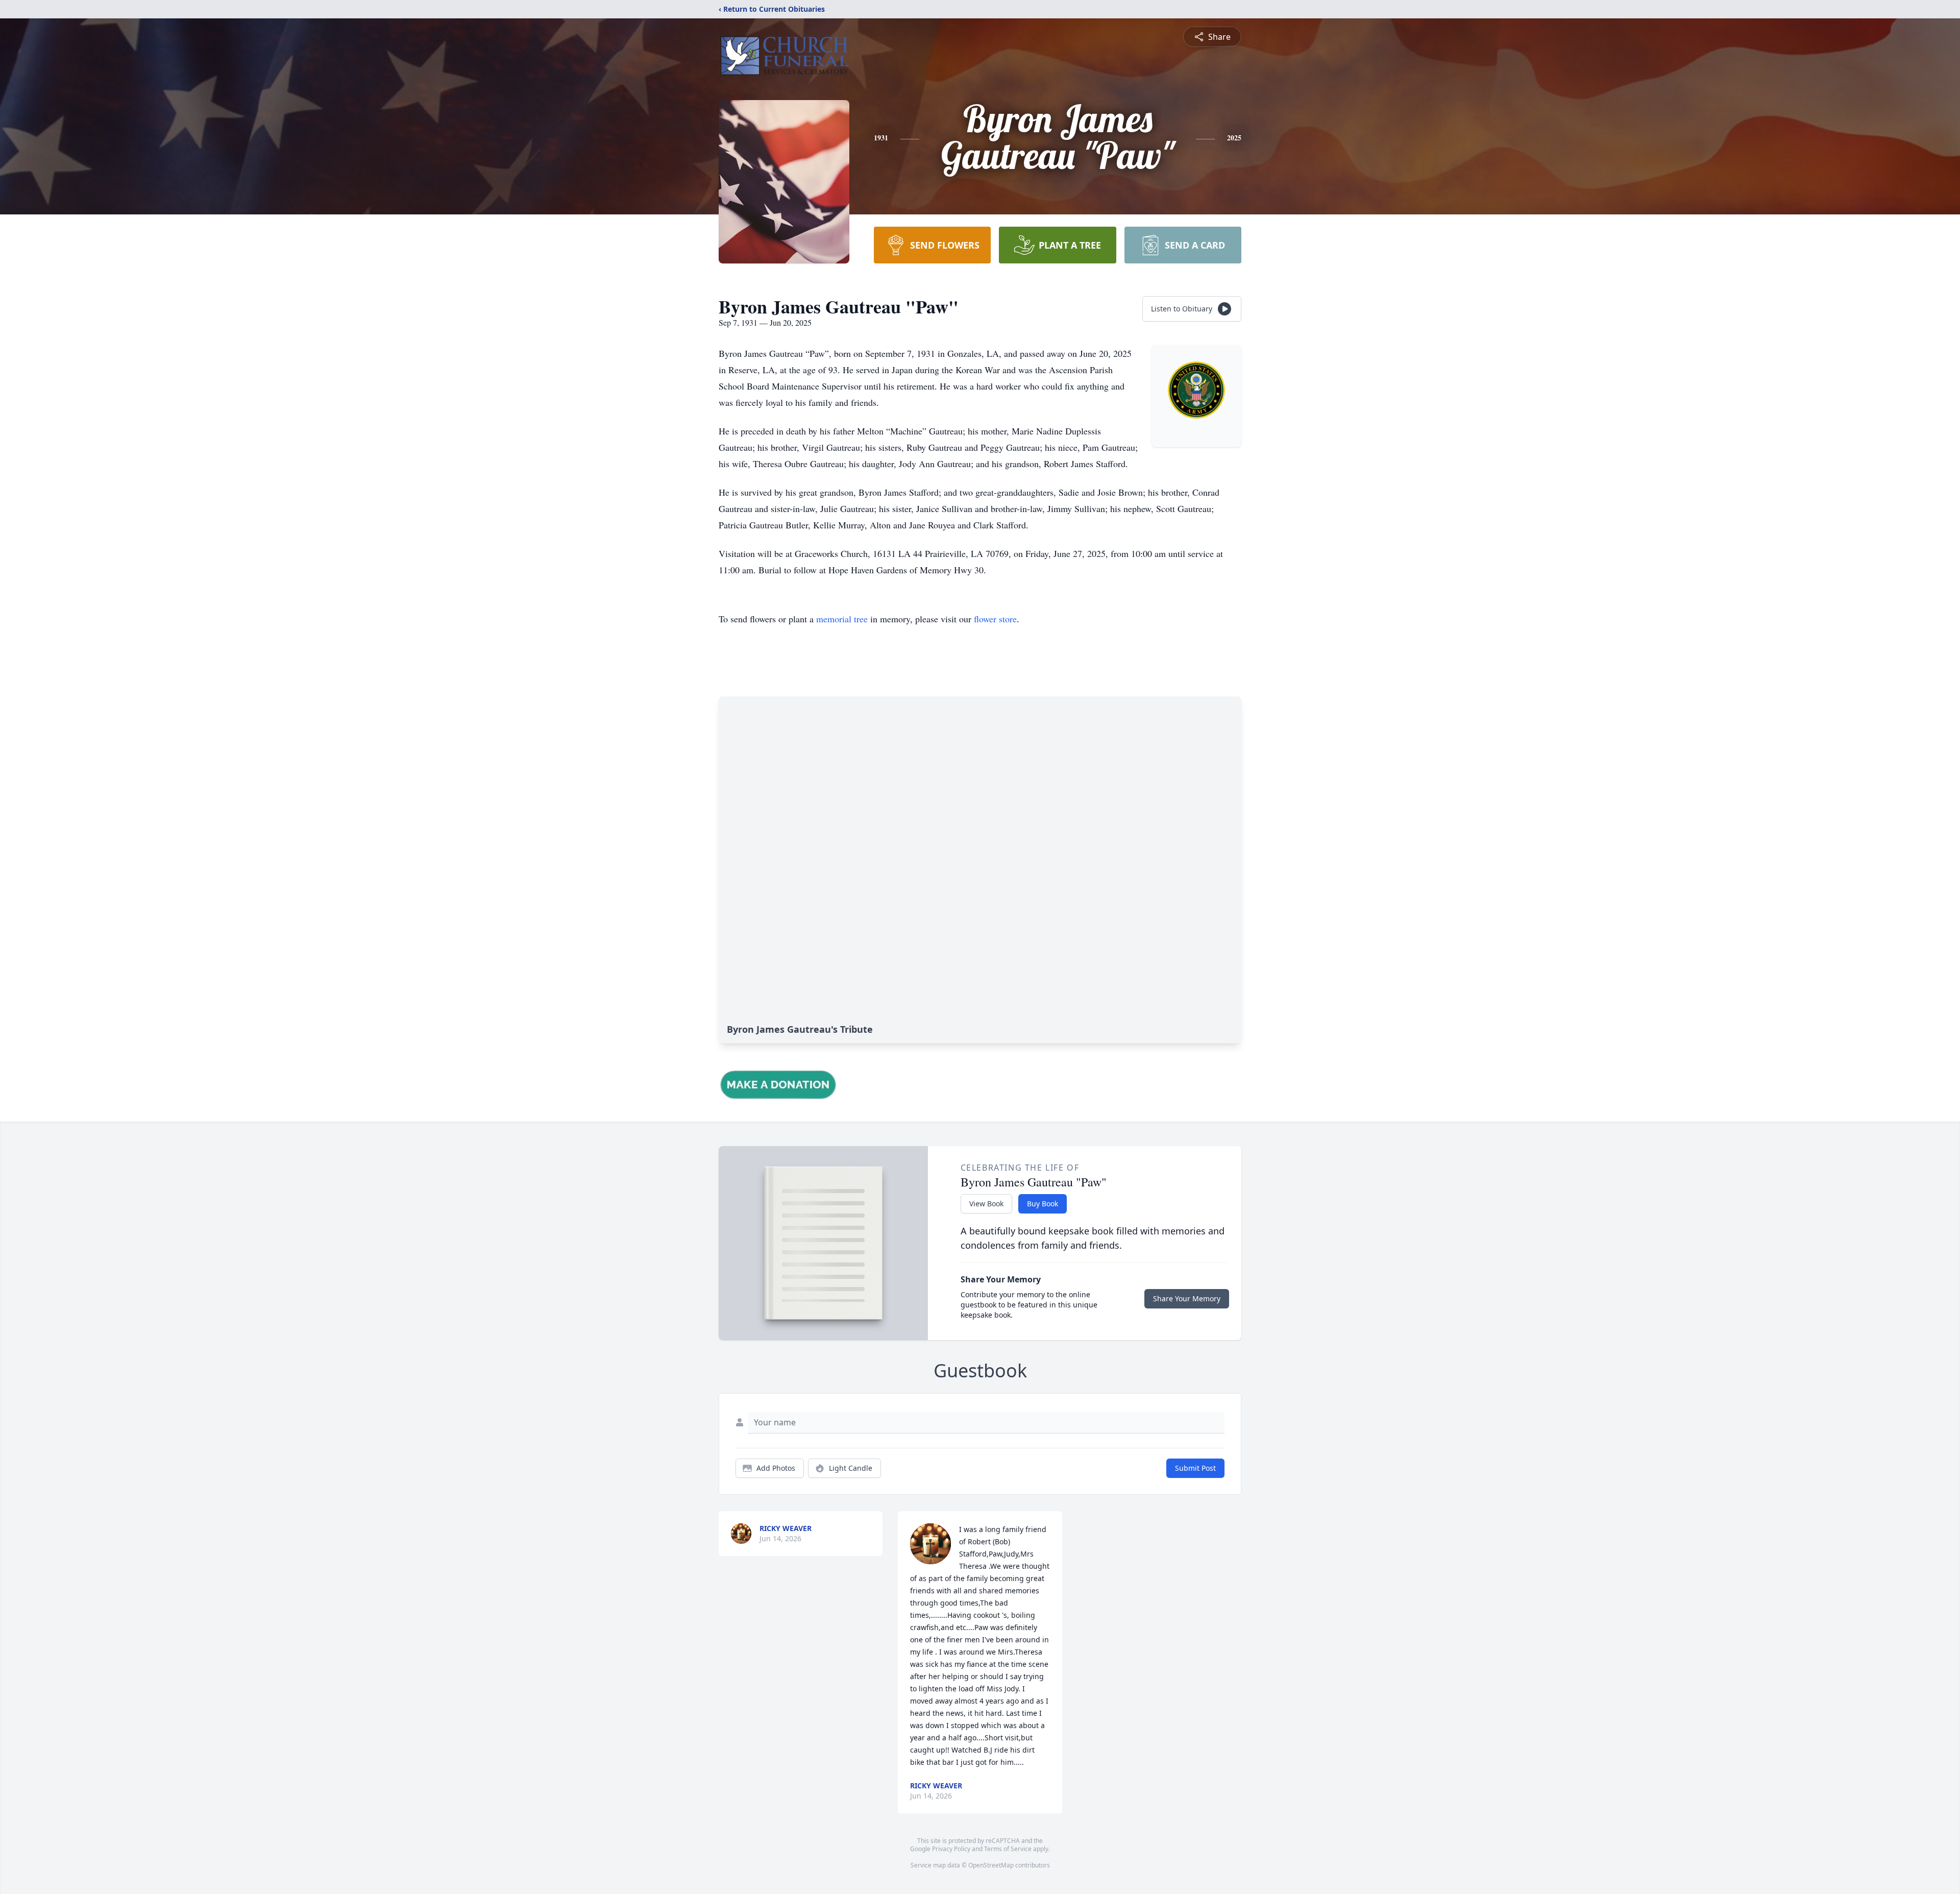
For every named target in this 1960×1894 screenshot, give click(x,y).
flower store (995, 619)
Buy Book (1043, 1204)
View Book (986, 1204)
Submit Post (1195, 1468)
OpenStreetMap (991, 1865)
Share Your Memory (1187, 1298)
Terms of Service (1008, 1849)
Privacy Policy (951, 1849)
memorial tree (842, 619)
